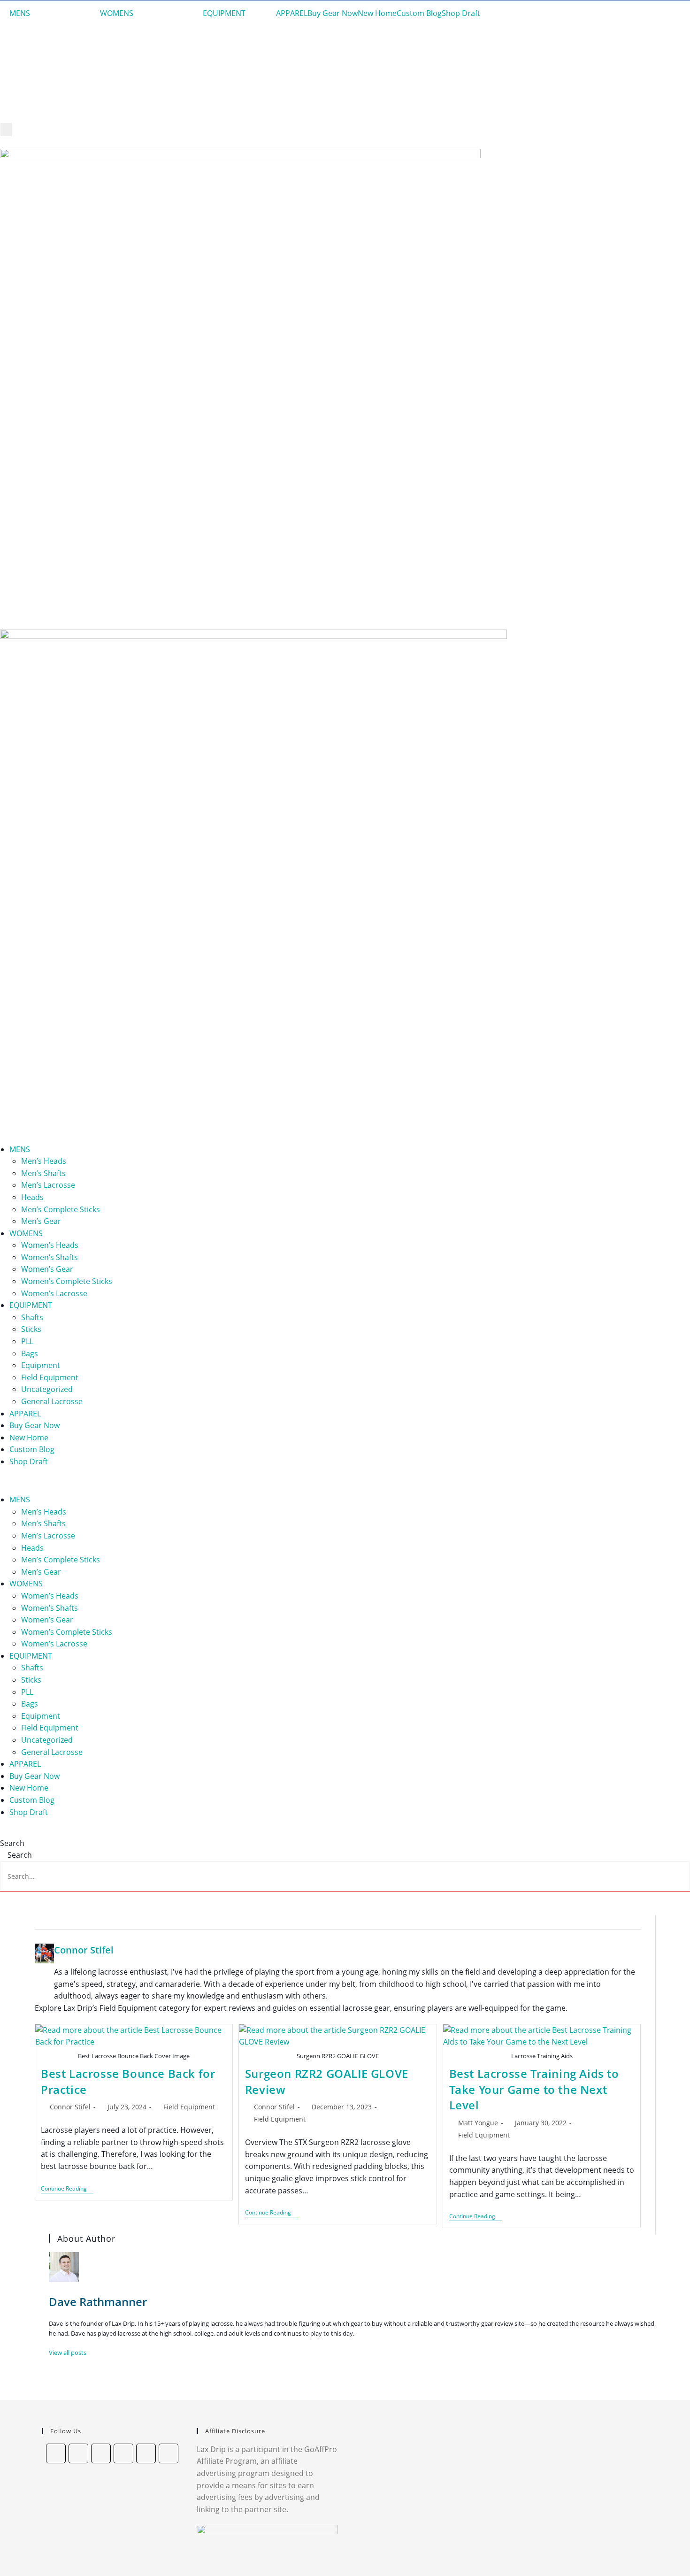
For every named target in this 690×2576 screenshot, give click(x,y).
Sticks (31, 1329)
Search (12, 1843)
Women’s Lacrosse (54, 1293)
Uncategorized (47, 1389)
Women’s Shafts (50, 1257)
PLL (27, 1341)
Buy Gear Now (333, 13)
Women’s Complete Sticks (67, 1281)
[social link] (56, 2453)
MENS (20, 13)
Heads (32, 1197)
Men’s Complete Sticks (61, 1209)
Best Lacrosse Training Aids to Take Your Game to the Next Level (534, 2089)
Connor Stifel (84, 1950)
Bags (30, 1353)
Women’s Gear (47, 1269)
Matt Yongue (478, 2123)
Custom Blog (419, 13)
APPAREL (292, 13)
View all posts (68, 2353)
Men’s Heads (44, 1161)
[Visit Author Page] (45, 1953)
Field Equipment (50, 1377)
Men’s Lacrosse (48, 1185)
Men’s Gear (41, 1221)
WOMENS (117, 13)
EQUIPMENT (224, 13)
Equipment (41, 1365)
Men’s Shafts (43, 1173)
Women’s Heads (50, 1245)
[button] (345, 1481)
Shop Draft (461, 13)
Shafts (32, 1317)
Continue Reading (67, 2189)
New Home (377, 13)
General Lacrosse (52, 1401)
